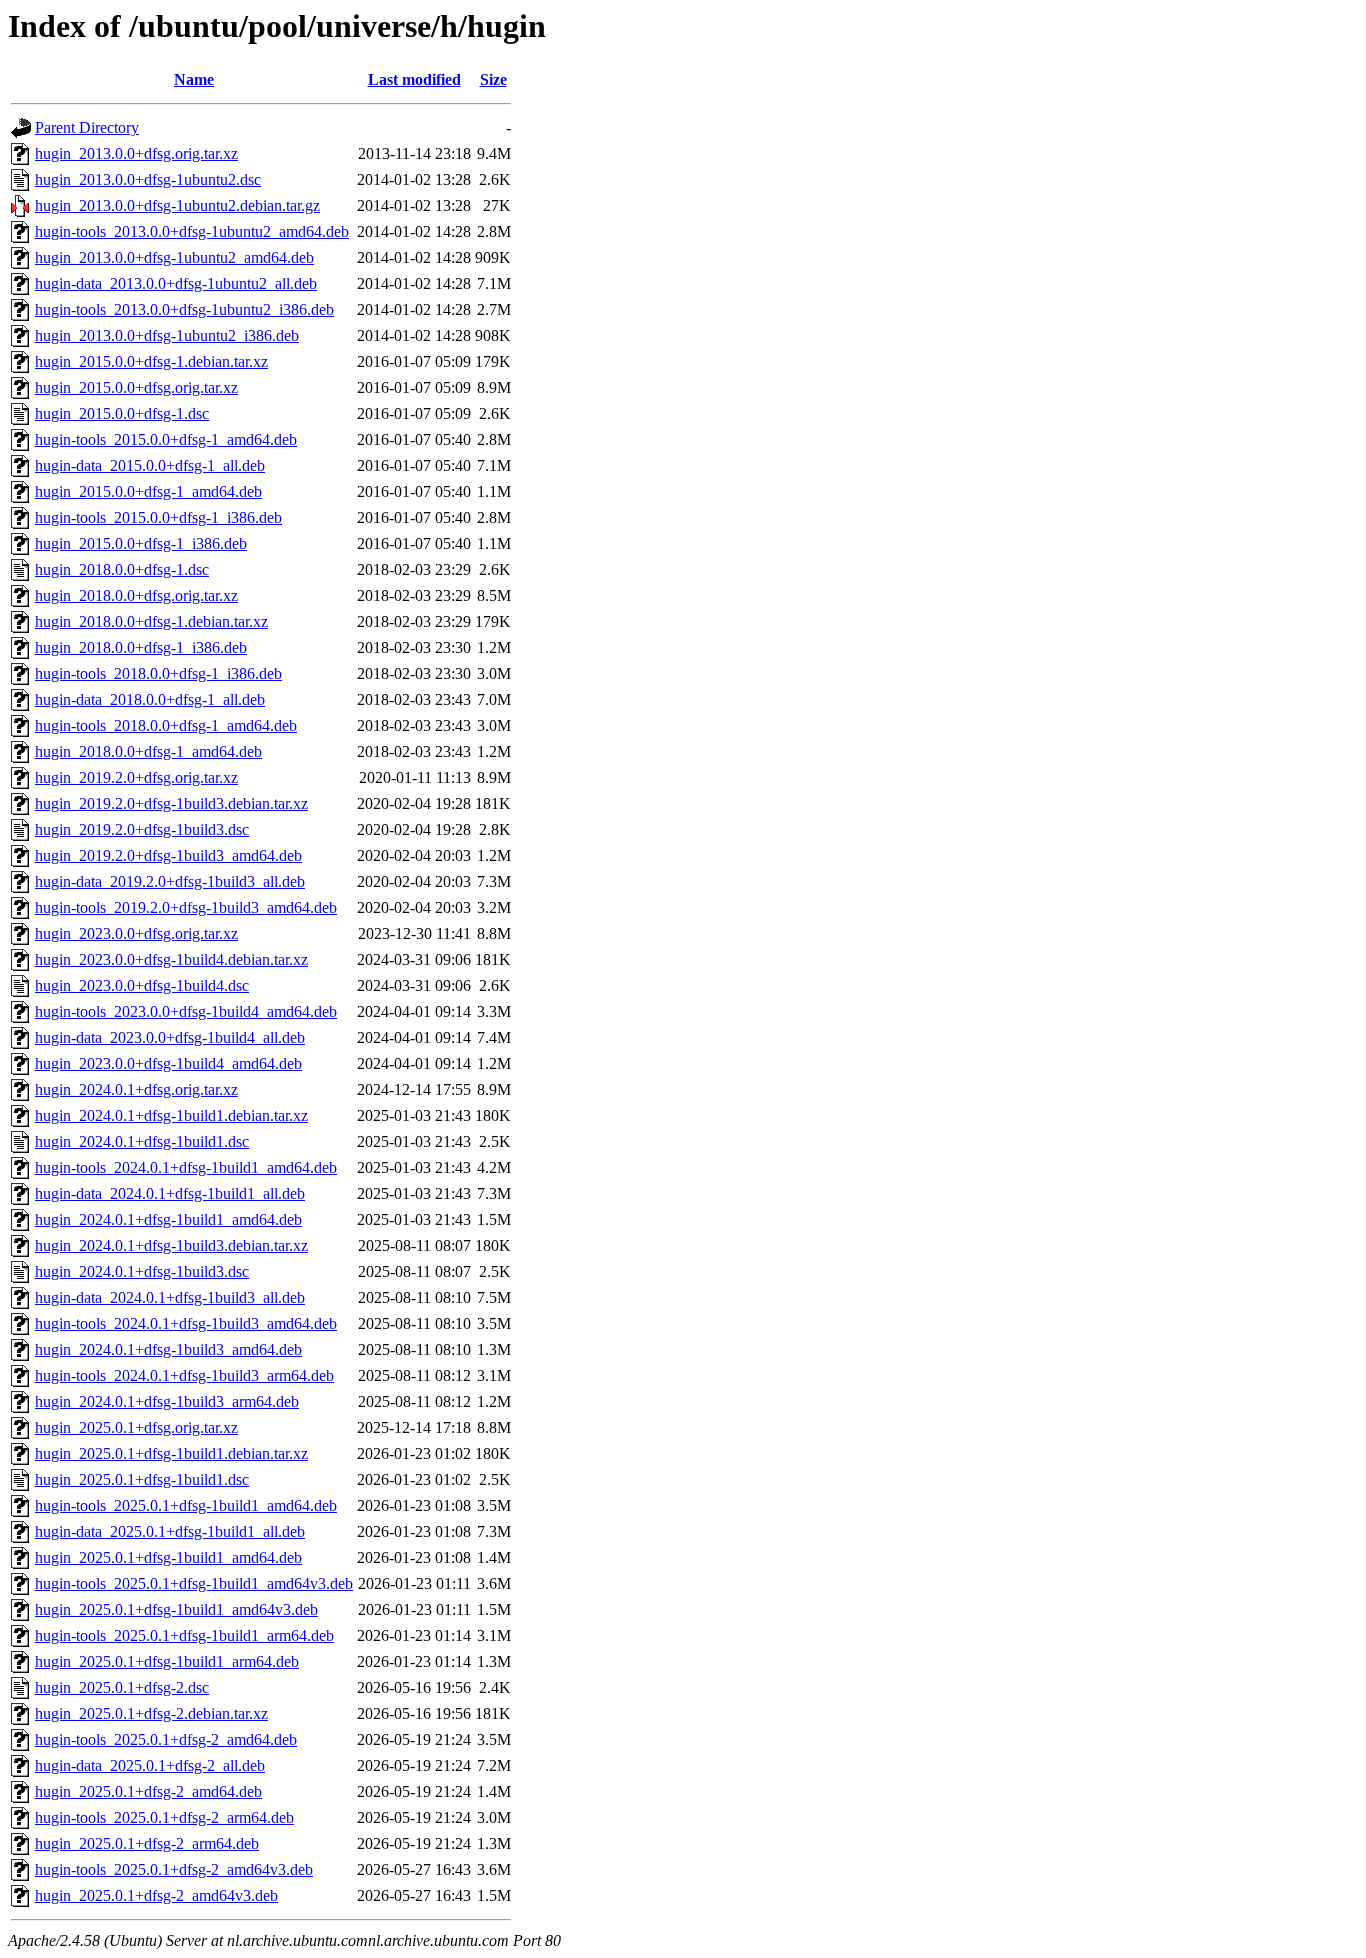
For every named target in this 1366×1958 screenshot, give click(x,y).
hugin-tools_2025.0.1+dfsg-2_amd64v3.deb (174, 1869)
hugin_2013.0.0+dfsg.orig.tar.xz (136, 153)
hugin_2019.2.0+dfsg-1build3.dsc (142, 829)
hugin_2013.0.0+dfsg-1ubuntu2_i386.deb (167, 335)
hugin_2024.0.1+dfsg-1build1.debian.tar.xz (171, 1115)
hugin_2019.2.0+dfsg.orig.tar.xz (136, 777)
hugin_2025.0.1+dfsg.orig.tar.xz (136, 1427)
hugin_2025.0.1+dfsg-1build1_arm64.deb (167, 1661)
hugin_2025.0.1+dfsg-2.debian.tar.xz (151, 1713)
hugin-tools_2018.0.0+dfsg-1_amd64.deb (166, 725)
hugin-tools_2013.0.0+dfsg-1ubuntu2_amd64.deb (192, 231)
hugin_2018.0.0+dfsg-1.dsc (122, 569)
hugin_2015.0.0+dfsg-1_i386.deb (141, 543)
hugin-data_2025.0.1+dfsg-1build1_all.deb (170, 1531)
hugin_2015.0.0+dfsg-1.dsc (122, 413)
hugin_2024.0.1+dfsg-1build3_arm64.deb (167, 1401)
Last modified (414, 79)
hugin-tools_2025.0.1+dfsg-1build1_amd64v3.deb (194, 1583)
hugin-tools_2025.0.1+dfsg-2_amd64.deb (166, 1739)
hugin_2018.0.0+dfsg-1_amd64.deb (148, 751)
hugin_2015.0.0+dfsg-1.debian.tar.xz (151, 361)
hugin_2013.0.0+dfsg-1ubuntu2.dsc (148, 179)
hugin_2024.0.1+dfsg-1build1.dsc (142, 1141)
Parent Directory (87, 127)
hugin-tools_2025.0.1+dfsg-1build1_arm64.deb (184, 1635)
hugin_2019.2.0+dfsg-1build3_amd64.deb (168, 855)
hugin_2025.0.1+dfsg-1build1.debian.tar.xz (171, 1453)
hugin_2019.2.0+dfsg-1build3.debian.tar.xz (171, 803)
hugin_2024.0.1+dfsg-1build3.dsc (142, 1271)
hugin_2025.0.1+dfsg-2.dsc (122, 1687)
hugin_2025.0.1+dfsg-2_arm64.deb (147, 1843)
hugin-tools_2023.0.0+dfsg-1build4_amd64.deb (186, 1011)
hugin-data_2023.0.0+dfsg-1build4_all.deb (170, 1037)
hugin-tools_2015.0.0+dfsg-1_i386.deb (158, 517)
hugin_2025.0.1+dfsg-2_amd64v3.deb (156, 1895)
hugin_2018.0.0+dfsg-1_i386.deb (141, 647)
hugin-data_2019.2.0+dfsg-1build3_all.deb (170, 881)
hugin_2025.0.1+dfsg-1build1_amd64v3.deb (176, 1609)
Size (493, 79)
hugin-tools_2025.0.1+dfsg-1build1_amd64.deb (186, 1505)
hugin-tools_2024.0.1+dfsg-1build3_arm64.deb (184, 1375)
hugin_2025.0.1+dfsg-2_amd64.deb (148, 1791)
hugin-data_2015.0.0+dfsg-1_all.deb (150, 465)
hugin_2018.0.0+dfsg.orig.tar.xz (136, 595)
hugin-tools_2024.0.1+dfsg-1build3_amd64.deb (186, 1323)
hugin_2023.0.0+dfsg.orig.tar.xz (136, 933)
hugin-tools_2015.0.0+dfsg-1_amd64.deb (166, 439)
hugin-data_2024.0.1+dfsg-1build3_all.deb (170, 1297)
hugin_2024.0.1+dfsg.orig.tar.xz (136, 1089)
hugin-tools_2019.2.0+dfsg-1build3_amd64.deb (186, 907)
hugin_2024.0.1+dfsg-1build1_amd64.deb (168, 1219)
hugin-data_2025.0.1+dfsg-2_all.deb (150, 1765)
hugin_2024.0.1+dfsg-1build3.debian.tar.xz (171, 1245)
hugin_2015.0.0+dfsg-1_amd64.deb (148, 491)
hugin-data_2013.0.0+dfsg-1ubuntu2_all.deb (176, 283)
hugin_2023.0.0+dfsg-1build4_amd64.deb (168, 1063)
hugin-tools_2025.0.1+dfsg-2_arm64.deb (164, 1817)
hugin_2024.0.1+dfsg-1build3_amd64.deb (168, 1349)
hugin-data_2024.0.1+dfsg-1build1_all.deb (170, 1193)
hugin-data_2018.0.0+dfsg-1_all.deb (150, 699)
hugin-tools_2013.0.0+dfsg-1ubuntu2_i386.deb (184, 309)
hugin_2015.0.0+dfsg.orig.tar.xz (136, 387)
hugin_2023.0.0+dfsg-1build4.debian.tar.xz (171, 959)
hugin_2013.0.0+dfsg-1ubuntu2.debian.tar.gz (177, 205)
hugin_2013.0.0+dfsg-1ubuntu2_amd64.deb (174, 257)
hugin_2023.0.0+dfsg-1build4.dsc (142, 985)
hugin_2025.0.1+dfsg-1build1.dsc (142, 1479)
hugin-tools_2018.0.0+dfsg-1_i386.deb (158, 673)
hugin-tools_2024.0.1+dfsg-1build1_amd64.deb (186, 1167)
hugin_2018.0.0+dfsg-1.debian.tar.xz (151, 621)
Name (194, 79)
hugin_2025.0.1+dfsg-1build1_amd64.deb (168, 1557)
